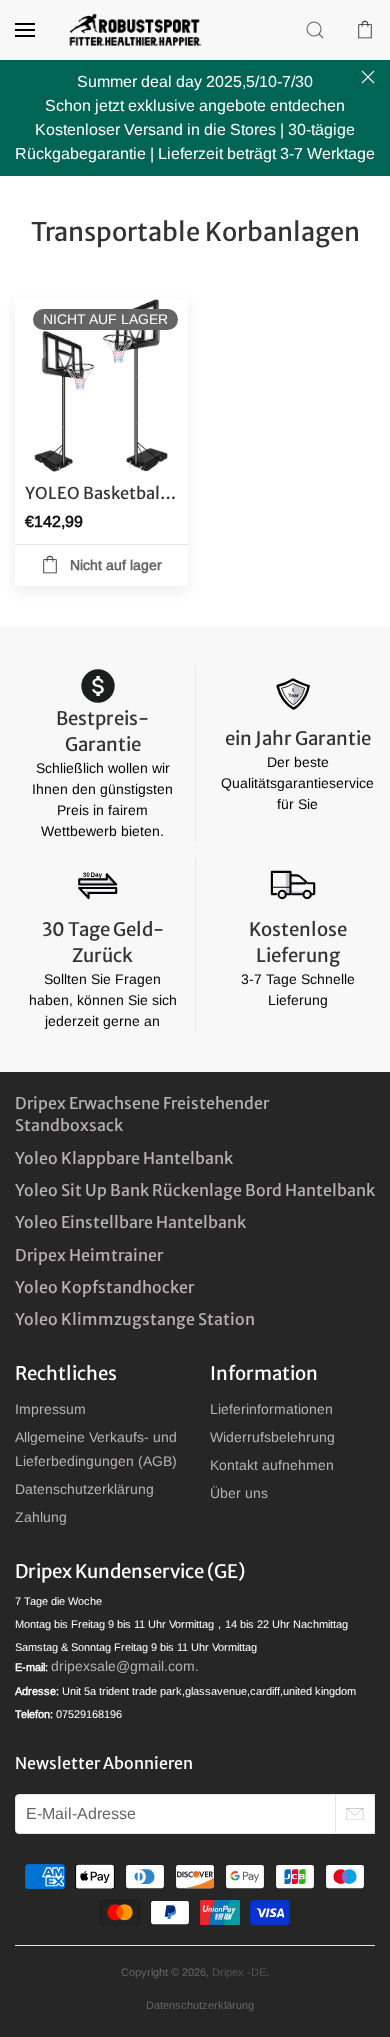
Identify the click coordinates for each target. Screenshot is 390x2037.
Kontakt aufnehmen (272, 1465)
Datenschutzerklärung (84, 1489)
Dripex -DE (239, 1972)
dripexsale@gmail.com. (125, 1666)
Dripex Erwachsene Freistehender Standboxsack (142, 1114)
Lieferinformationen (271, 1409)
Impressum (50, 1409)
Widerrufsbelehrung (272, 1437)
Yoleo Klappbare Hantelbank (124, 1158)
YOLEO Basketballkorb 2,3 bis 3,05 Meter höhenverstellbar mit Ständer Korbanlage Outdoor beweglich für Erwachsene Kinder (101, 493)
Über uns (239, 1493)
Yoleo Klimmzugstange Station (135, 1319)
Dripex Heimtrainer (89, 1255)
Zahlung (41, 1517)
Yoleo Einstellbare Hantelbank (130, 1222)
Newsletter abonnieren (104, 1763)
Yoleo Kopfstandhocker (104, 1287)
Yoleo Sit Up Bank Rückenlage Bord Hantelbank (195, 1190)
